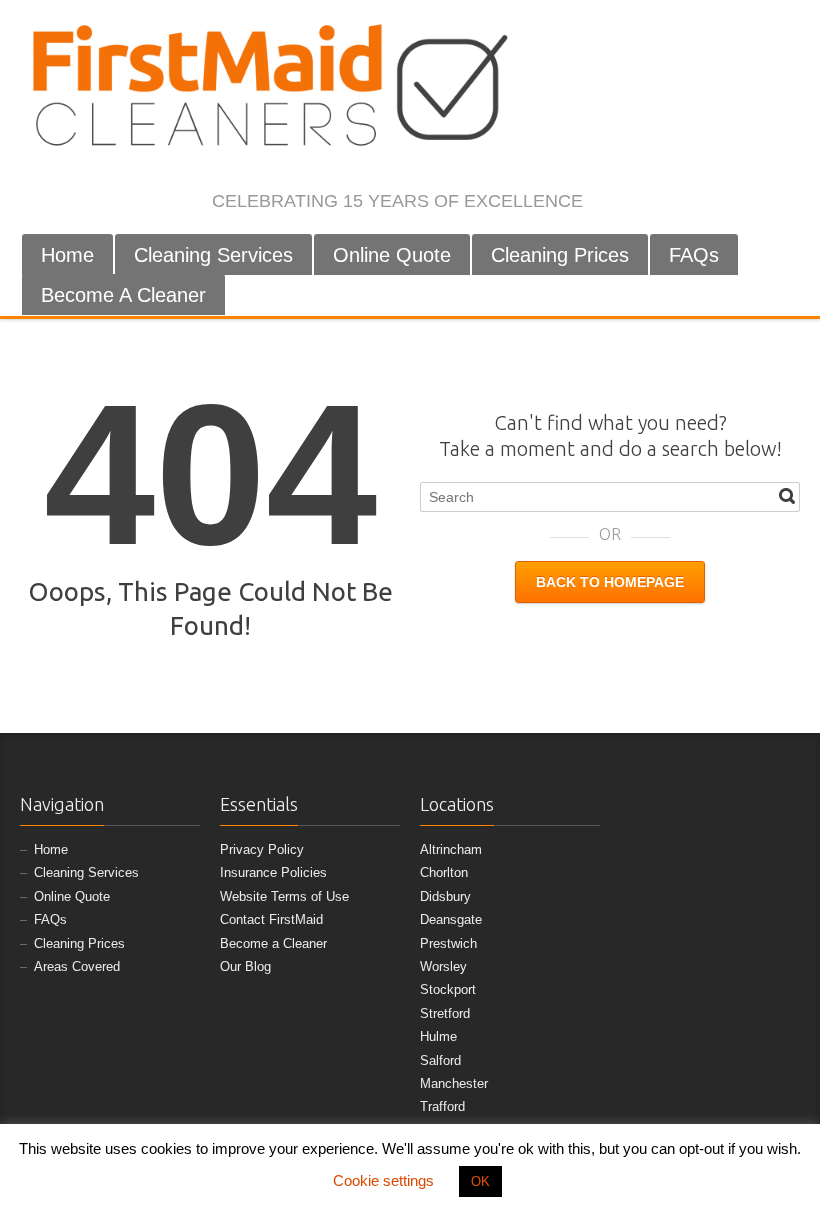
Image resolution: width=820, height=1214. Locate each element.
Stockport (448, 989)
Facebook (623, 203)
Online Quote (392, 255)
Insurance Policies (273, 872)
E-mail (788, 203)
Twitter (656, 203)
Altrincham (451, 849)
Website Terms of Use (284, 896)
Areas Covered (77, 966)
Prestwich (448, 943)
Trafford (442, 1106)
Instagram (689, 203)
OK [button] (480, 1181)
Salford (440, 1060)
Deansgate (451, 919)
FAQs (694, 255)
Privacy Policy (262, 849)
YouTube (755, 203)
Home (67, 255)
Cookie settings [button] (383, 1180)
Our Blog (245, 966)
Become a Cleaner (273, 943)
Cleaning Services (213, 255)
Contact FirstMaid (271, 919)
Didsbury (445, 896)
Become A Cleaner (123, 295)
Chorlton (444, 872)
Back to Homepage (610, 582)
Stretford (445, 1013)
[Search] (787, 496)
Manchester (454, 1083)
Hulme (438, 1036)
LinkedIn (722, 203)
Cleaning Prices (560, 255)
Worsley (443, 966)
